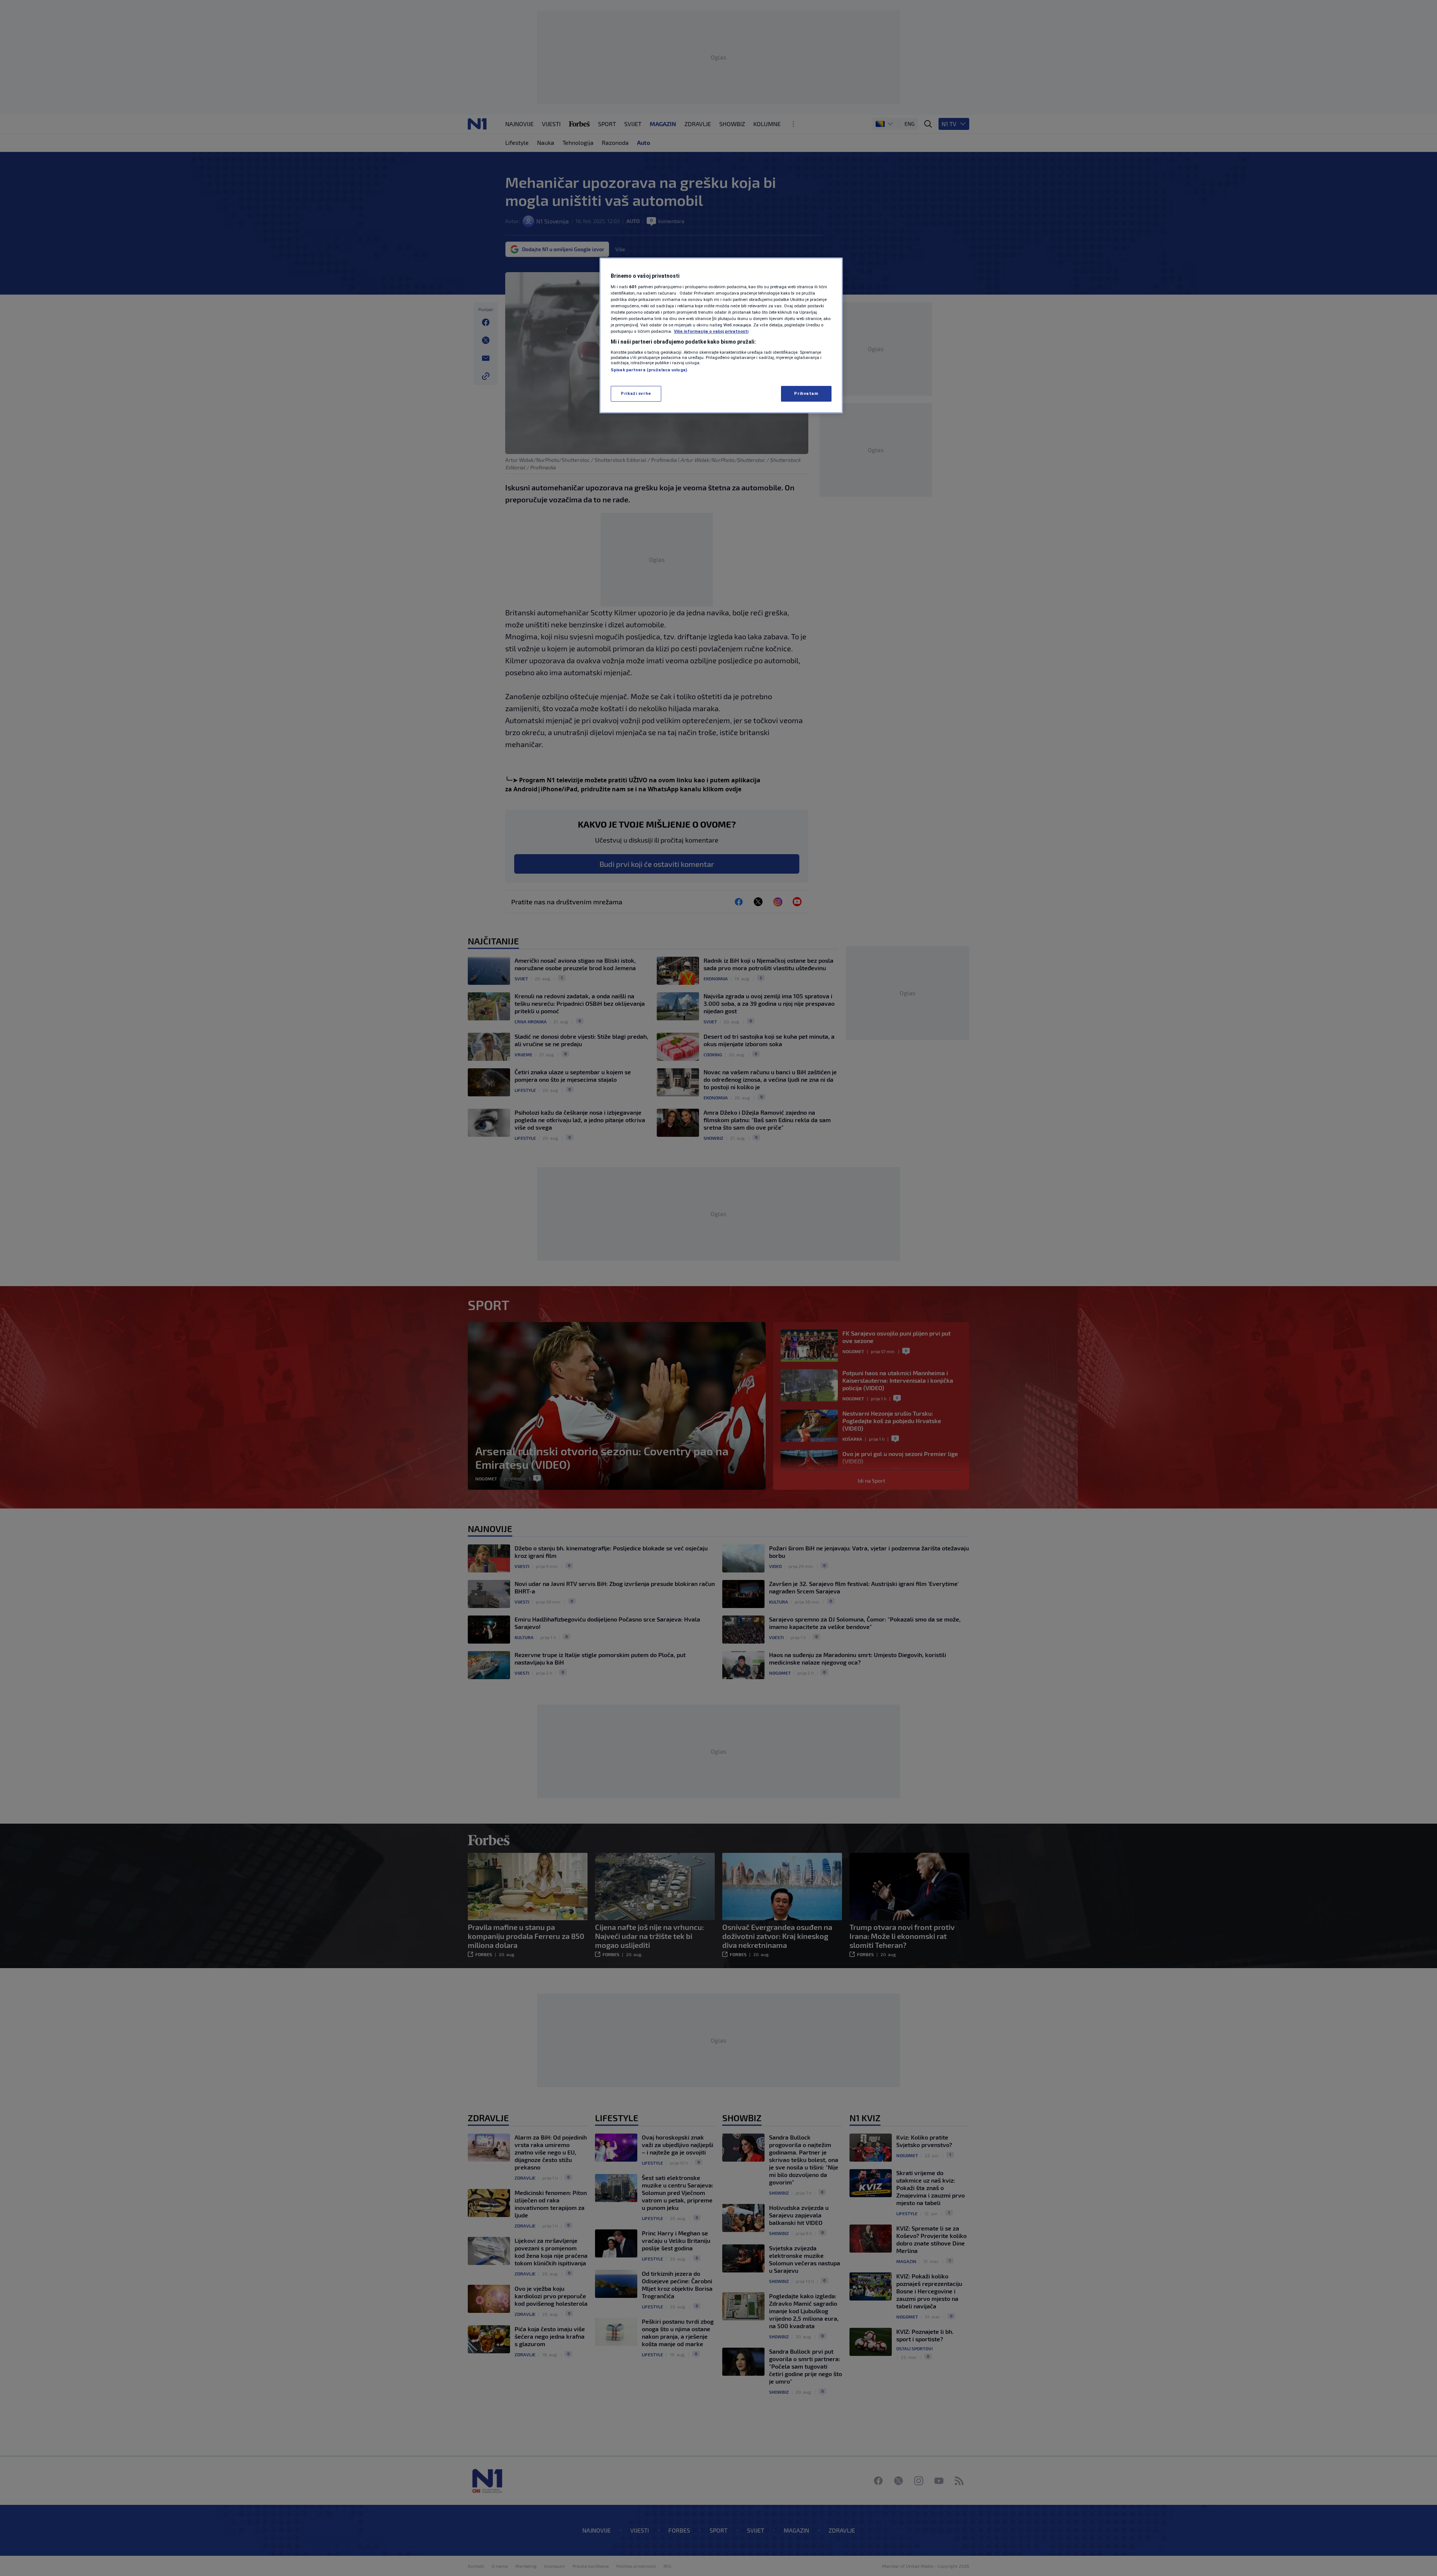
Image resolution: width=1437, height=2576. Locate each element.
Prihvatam (806, 393)
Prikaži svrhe (636, 393)
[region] (721, 335)
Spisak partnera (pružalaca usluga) (649, 370)
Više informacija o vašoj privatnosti (711, 331)
